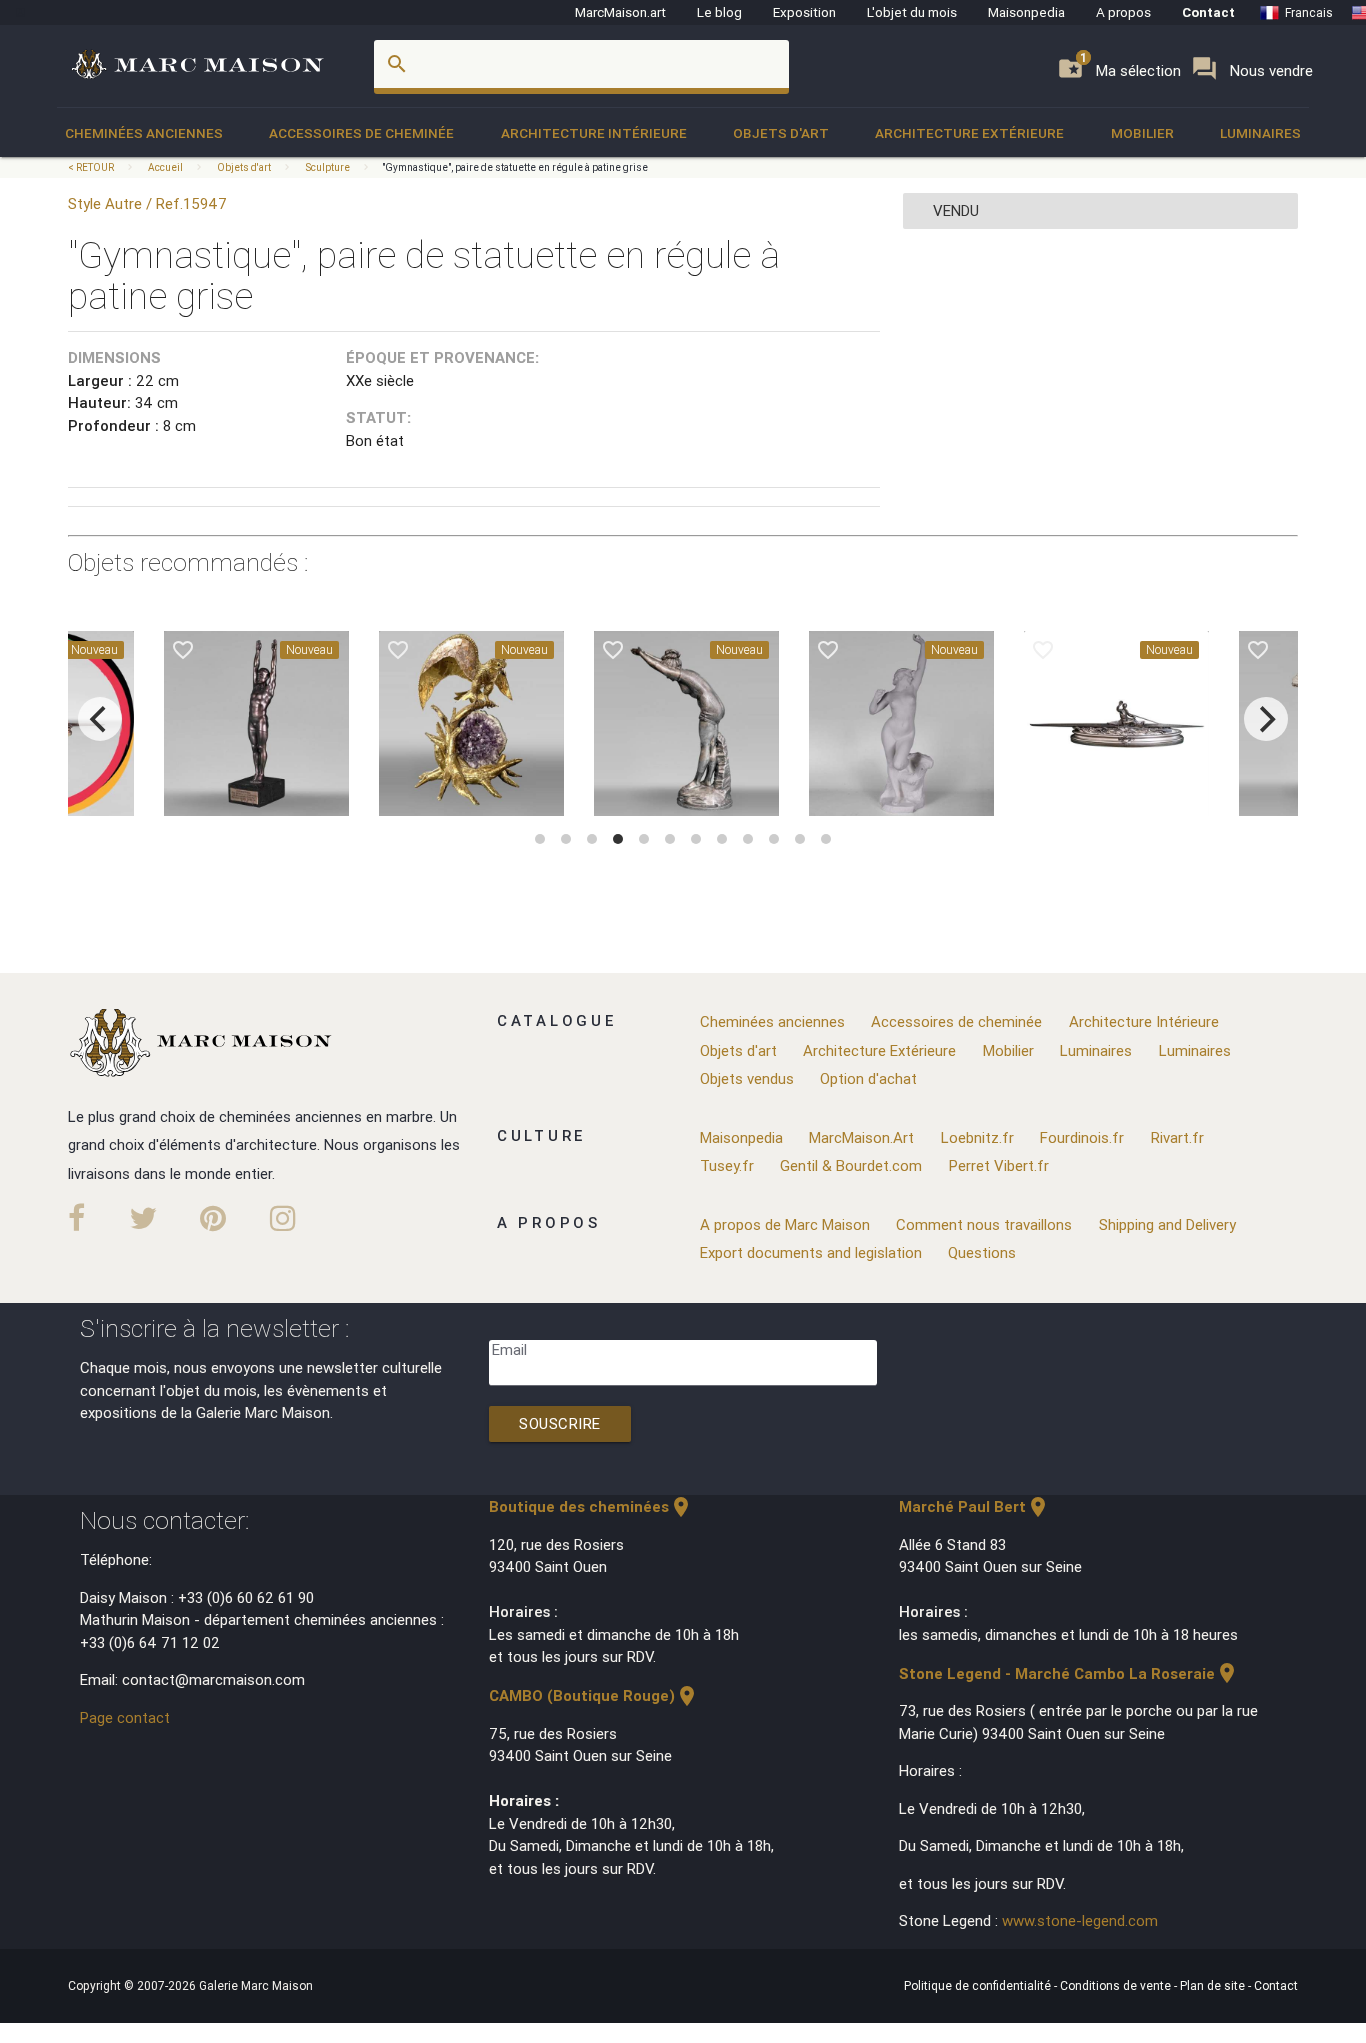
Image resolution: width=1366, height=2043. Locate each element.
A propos (1123, 12)
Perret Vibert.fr (999, 1165)
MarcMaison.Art (861, 1137)
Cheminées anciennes (144, 133)
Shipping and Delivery (1167, 1224)
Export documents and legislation (811, 1252)
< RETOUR (92, 167)
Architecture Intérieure (594, 133)
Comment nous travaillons (984, 1224)
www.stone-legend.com (1080, 1920)
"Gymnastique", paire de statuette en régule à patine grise (515, 167)
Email (509, 1349)
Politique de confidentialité (979, 1985)
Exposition (804, 12)
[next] (1266, 719)
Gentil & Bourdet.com (851, 1165)
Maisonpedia (1026, 12)
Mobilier (1142, 133)
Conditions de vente (1117, 1985)
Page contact (125, 1717)
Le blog (719, 12)
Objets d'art (781, 133)
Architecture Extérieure (969, 133)
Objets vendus (747, 1078)
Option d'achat (868, 1078)
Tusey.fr (727, 1165)
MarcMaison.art (620, 12)
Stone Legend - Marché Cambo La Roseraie (1069, 1673)
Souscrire (560, 1423)
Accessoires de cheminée (361, 133)
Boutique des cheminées (591, 1506)
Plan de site (1214, 1985)
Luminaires (1260, 133)
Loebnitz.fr (977, 1137)
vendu (956, 210)
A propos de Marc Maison (785, 1224)
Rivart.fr (1177, 1137)
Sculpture (327, 167)
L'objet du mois (912, 12)
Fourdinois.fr (1082, 1137)
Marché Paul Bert (974, 1506)
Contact (1208, 12)
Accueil (165, 167)
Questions (982, 1252)
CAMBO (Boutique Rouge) (594, 1695)
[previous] (100, 719)
